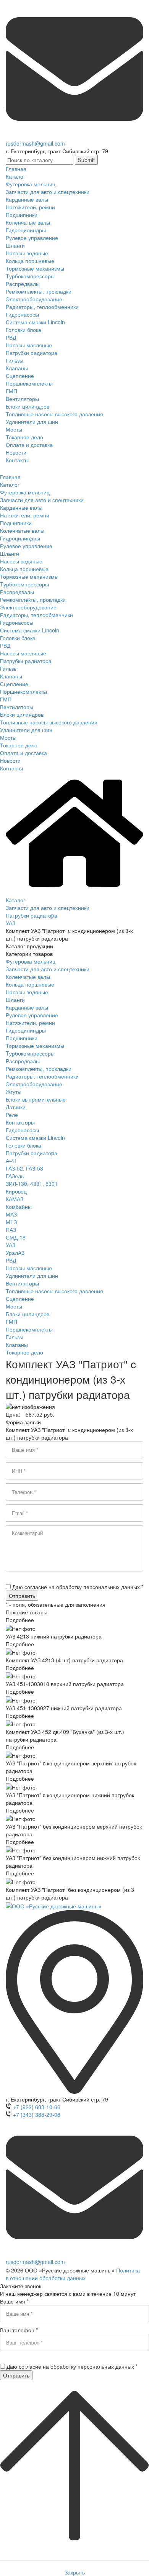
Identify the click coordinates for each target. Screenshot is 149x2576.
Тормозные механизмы (35, 1046)
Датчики (16, 1107)
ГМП (11, 1322)
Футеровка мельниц (31, 961)
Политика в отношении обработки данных (73, 2274)
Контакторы (20, 1122)
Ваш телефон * (19, 2330)
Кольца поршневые (30, 984)
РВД (11, 1260)
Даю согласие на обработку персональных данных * (78, 1587)
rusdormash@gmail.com (35, 143)
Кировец (16, 1191)
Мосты (14, 1306)
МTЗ (11, 1222)
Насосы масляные (29, 1268)
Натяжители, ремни (30, 1023)
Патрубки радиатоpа (32, 1153)
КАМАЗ (15, 1199)
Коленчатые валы (28, 977)
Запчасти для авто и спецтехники (48, 969)
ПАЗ (11, 1230)
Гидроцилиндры (26, 1030)
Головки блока (23, 1145)
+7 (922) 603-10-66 (37, 2107)
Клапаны (17, 1345)
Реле (12, 1115)
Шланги (15, 1000)
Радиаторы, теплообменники (42, 1076)
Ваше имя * (14, 2301)
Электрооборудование (34, 1084)
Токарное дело (24, 1352)
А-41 (11, 1161)
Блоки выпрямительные (36, 1099)
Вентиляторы (22, 1283)
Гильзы (15, 1337)
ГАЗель (15, 1176)
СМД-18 (16, 1237)
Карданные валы (27, 1007)
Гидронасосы (22, 1130)
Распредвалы (23, 1061)
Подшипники (22, 1038)
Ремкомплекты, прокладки (39, 1069)
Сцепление (20, 1299)
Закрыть (75, 2572)
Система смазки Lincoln (35, 1138)
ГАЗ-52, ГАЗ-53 (24, 1168)
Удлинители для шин (32, 1276)
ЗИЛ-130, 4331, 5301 (32, 1184)
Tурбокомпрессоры (30, 1053)
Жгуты (14, 1092)
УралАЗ (15, 1253)
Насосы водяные (27, 992)
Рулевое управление (32, 1015)
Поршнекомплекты (29, 1329)
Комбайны (19, 1207)
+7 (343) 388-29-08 (37, 2115)
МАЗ (11, 1214)
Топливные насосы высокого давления (54, 1291)
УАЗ (11, 1245)
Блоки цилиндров (28, 1314)
